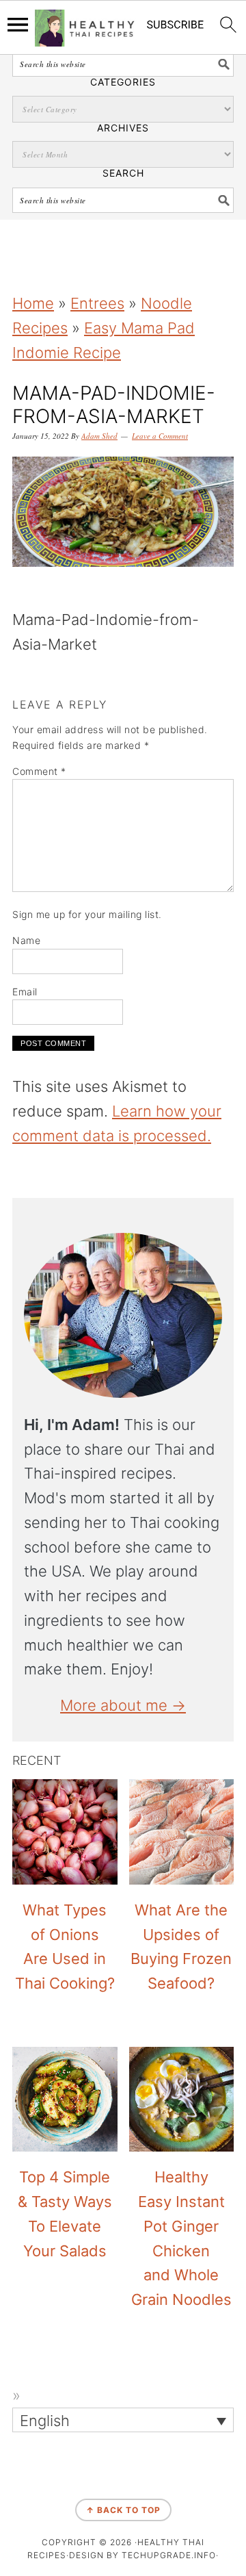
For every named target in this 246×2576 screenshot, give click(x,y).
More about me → (123, 1705)
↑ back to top (123, 2510)
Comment (39, 771)
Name (26, 940)
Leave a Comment (160, 436)
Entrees (97, 303)
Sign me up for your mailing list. (87, 914)
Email (25, 992)
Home (33, 303)
